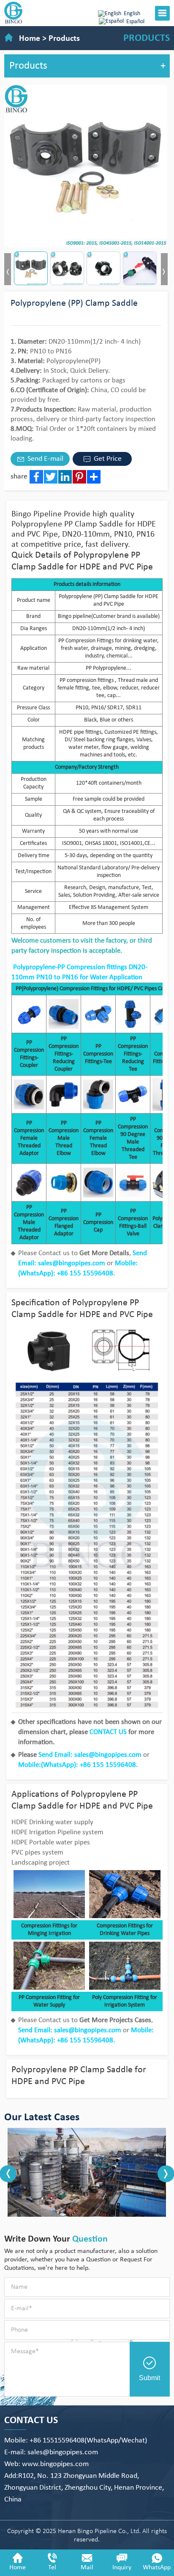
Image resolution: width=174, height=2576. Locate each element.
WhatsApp (157, 2568)
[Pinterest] (79, 477)
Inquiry (122, 2568)
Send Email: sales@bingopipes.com (90, 1755)
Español (135, 22)
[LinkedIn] (65, 477)
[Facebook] (36, 477)
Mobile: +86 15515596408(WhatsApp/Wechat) (76, 2441)
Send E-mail (45, 459)
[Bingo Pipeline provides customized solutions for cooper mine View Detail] (87, 2172)
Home (30, 39)
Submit (150, 2378)
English (132, 14)
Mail (87, 2568)
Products (64, 39)
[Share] (94, 477)
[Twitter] (51, 477)
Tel (52, 2568)
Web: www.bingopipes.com (46, 2464)
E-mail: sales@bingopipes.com (51, 2452)
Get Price (107, 459)
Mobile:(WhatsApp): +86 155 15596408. (78, 1765)
